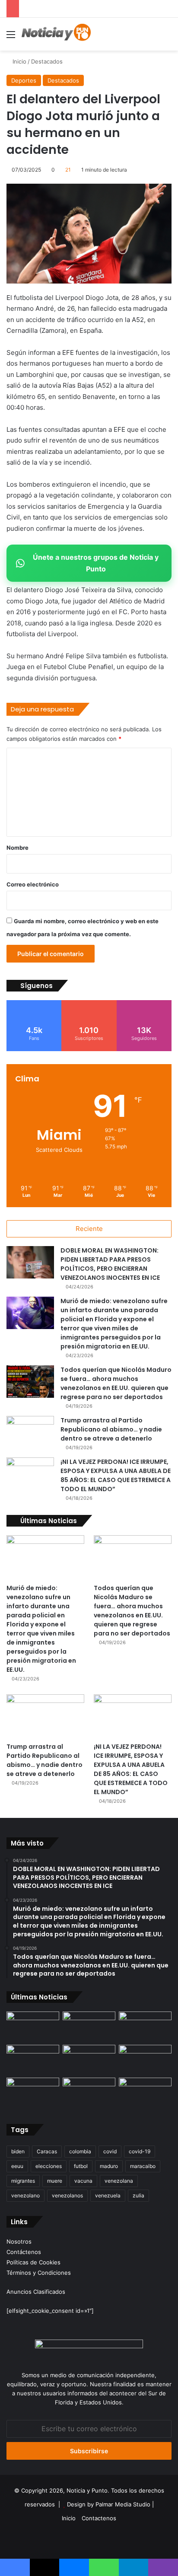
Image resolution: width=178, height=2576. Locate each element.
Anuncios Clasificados (36, 2292)
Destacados (47, 61)
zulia (138, 2195)
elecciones (49, 2166)
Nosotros (19, 2241)
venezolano (25, 2195)
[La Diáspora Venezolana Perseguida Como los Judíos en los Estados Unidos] (33, 2093)
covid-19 (140, 2151)
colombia (80, 2151)
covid (110, 2151)
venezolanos (67, 2195)
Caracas (47, 2151)
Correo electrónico (33, 884)
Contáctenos (24, 2252)
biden (18, 2151)
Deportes (24, 80)
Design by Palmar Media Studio (109, 2504)
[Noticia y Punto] (56, 34)
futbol (81, 2166)
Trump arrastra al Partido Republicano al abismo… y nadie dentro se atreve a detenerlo (111, 1429)
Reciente (89, 1229)
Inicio (19, 61)
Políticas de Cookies (33, 2262)
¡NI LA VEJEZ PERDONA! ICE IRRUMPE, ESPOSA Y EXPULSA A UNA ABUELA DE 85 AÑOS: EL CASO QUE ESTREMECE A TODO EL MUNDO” (116, 1475)
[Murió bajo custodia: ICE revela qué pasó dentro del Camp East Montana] (145, 2060)
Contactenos (99, 2518)
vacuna (83, 2181)
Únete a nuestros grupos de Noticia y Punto (96, 563)
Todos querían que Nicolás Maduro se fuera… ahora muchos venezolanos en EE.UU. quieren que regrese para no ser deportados (116, 1383)
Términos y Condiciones (39, 2273)
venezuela (108, 2195)
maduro (109, 2166)
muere (55, 2181)
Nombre (17, 848)
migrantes (23, 2181)
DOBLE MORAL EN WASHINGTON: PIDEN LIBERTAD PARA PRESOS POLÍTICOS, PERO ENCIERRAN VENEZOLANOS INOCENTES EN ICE (110, 1264)
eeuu (17, 2166)
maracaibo (143, 2166)
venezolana (119, 2181)
